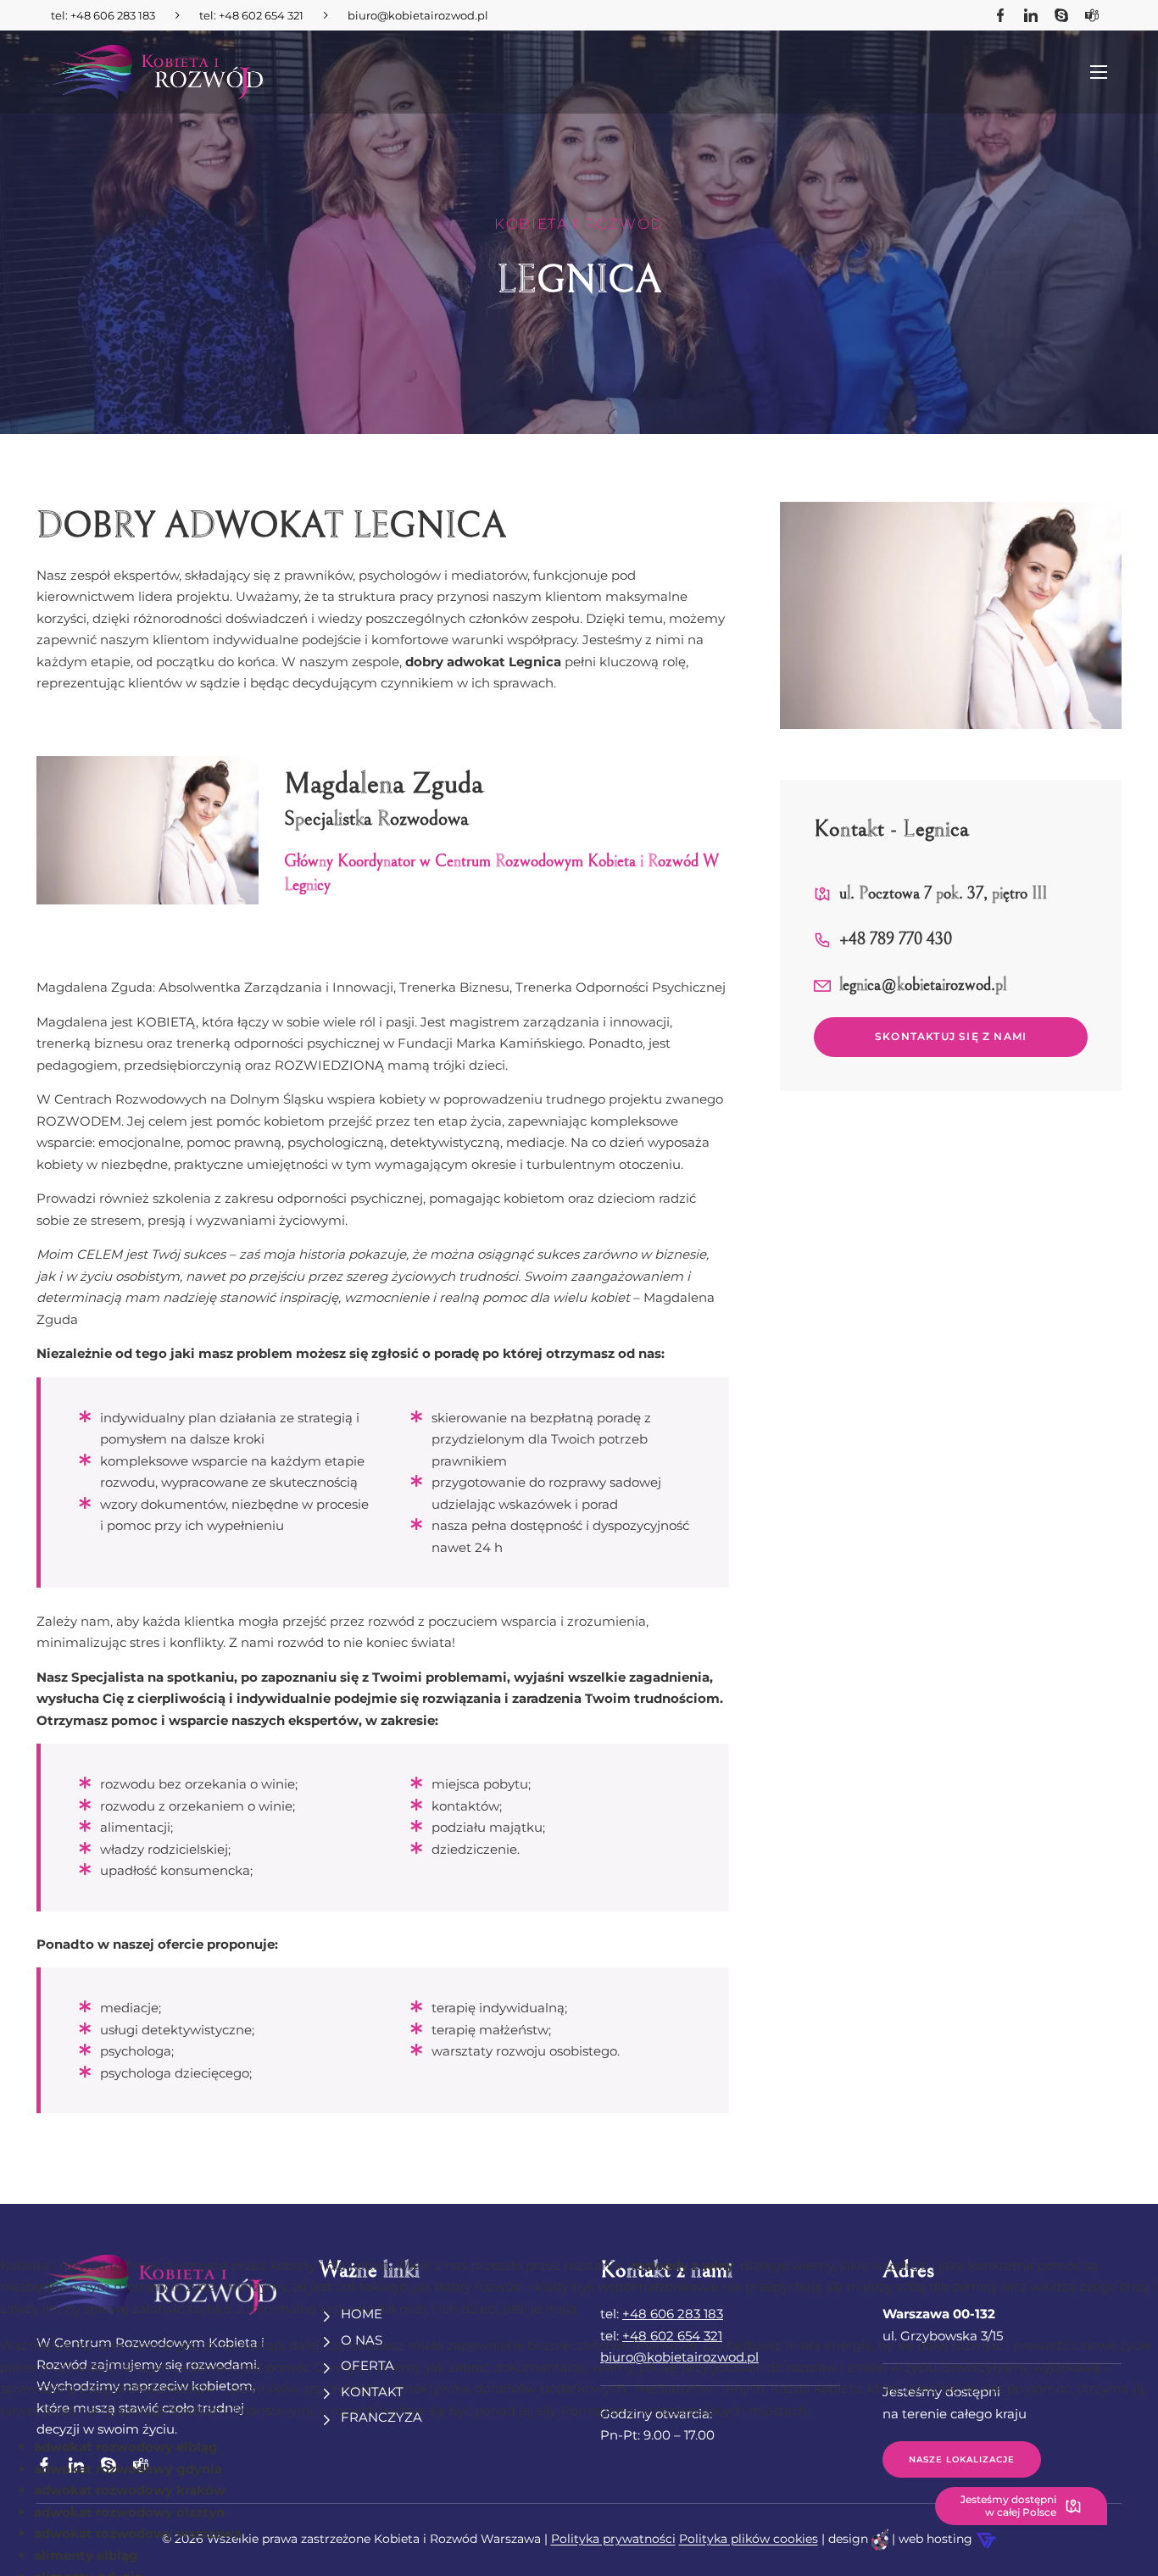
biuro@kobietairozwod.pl (418, 15)
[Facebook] (1000, 15)
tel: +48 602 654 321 (251, 15)
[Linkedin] (1031, 15)
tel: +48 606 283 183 (103, 15)
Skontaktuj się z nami (951, 1036)
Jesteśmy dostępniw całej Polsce (1008, 2505)
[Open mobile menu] (1100, 72)
